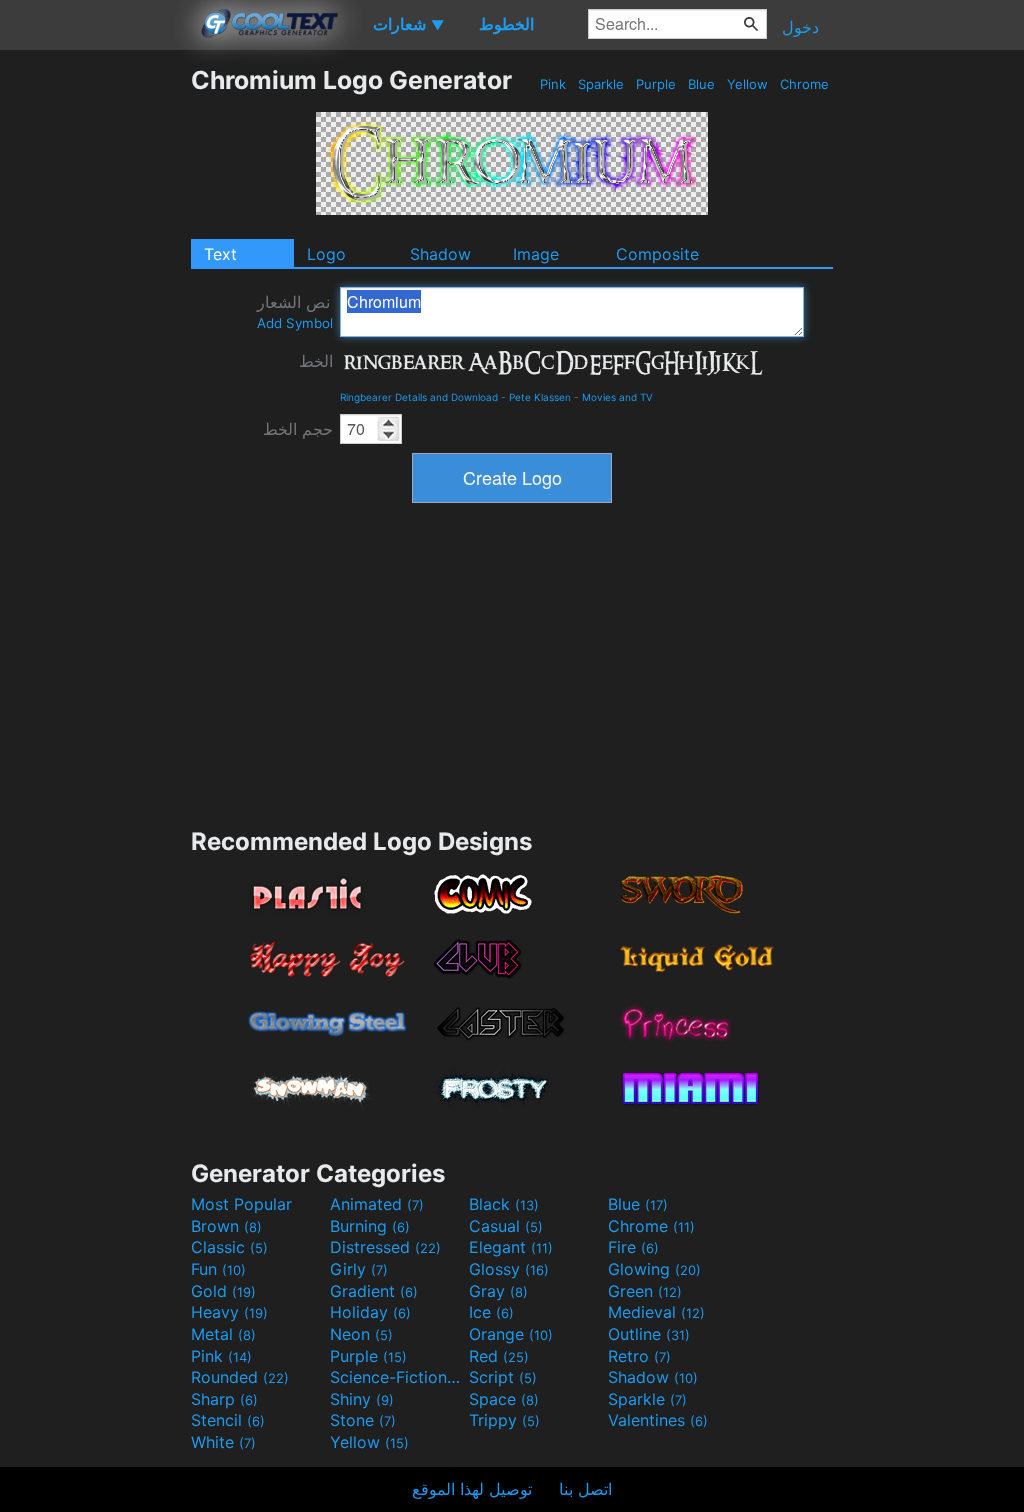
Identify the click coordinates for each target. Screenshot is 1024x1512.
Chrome (804, 84)
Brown (226, 1226)
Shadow (440, 254)
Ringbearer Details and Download (419, 397)
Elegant (511, 1247)
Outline (649, 1334)
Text (220, 254)
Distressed (385, 1247)
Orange (511, 1334)
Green (645, 1291)
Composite (657, 254)
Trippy (504, 1420)
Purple (656, 84)
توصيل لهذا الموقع (472, 1489)
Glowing (654, 1269)
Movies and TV (617, 397)
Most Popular (241, 1204)
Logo (326, 254)
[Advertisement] (95, 365)
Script (503, 1377)
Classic (229, 1247)
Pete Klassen (540, 397)
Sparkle (601, 84)
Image (536, 254)
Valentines (658, 1420)
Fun (218, 1269)
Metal (223, 1334)
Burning (370, 1226)
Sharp (224, 1399)
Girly (359, 1269)
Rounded (240, 1377)
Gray (498, 1291)
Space (504, 1399)
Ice (491, 1312)
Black (504, 1204)
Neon (361, 1334)
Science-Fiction (397, 1377)
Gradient (374, 1291)
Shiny (362, 1399)
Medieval (656, 1312)
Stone (363, 1420)
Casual (506, 1226)
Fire (633, 1247)
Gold (223, 1291)
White (223, 1442)
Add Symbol (295, 323)
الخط (316, 361)
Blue (701, 84)
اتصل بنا (585, 1489)
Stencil (228, 1420)
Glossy (509, 1269)
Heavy (229, 1312)
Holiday (370, 1312)
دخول (800, 27)
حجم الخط (298, 429)
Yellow (747, 84)
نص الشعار (295, 311)
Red (499, 1356)
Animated (377, 1204)
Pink (553, 84)
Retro (639, 1356)
